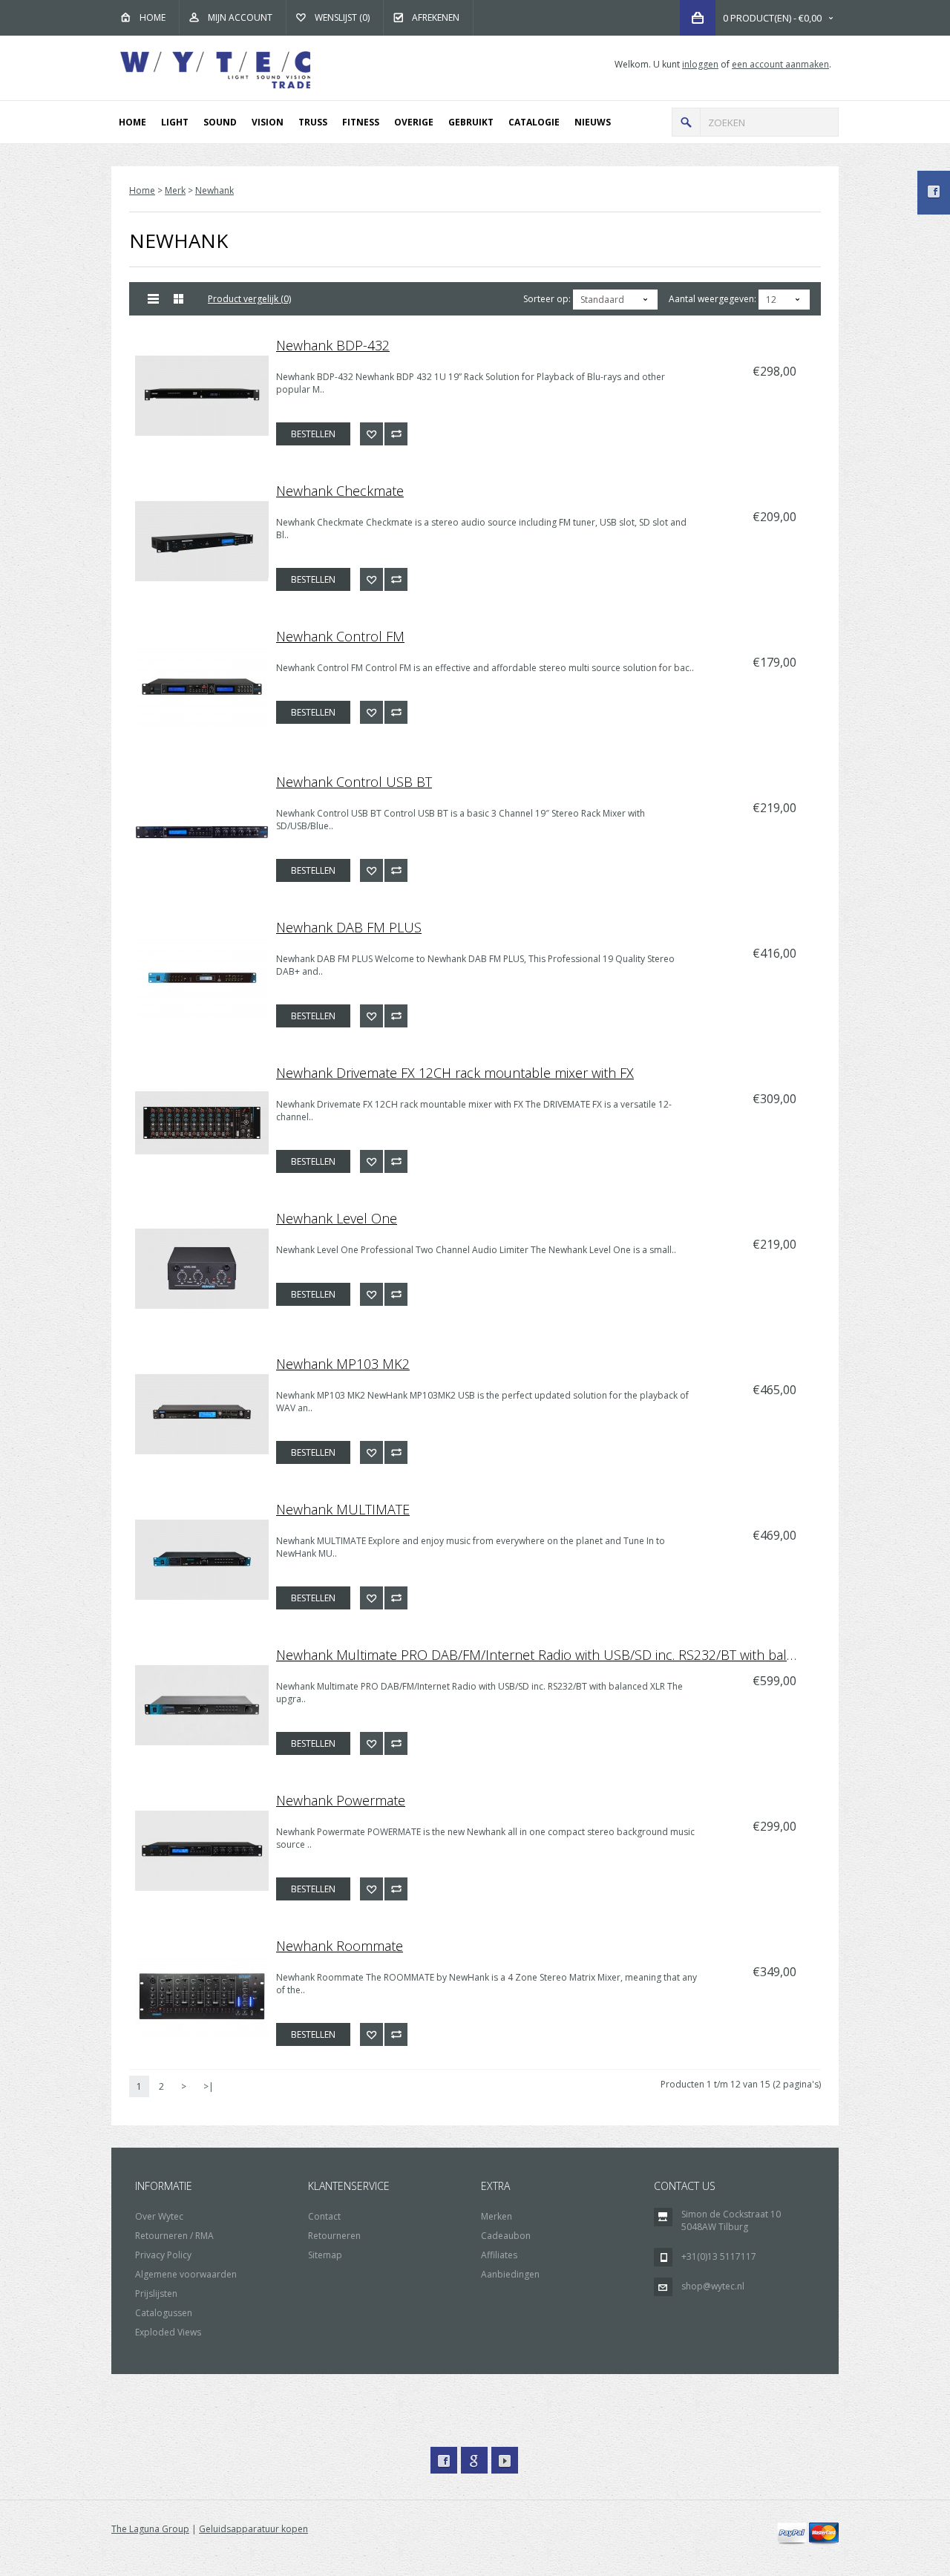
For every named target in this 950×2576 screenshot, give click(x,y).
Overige (414, 122)
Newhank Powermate (341, 1800)
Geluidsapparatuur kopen (253, 2529)
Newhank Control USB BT (354, 782)
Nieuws (593, 122)
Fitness (361, 122)
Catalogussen (164, 2313)
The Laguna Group (150, 2529)
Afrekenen (436, 17)
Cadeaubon (506, 2236)
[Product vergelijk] (396, 434)
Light (175, 122)
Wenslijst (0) (342, 17)
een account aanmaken (780, 64)
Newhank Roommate (340, 1946)
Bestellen (313, 434)
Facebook (444, 2460)
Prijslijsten (156, 2294)
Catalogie (534, 122)
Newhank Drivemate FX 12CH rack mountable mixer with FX (455, 1073)
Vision (268, 122)
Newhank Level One (337, 1218)
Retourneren (334, 2236)
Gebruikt (471, 122)
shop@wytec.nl (713, 2286)
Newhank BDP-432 (333, 345)
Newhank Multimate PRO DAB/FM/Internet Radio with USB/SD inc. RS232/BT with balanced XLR (546, 1655)
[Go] (686, 122)
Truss (313, 122)
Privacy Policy (163, 2255)
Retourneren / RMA (174, 2236)
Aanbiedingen (510, 2274)
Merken (497, 2216)
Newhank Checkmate (340, 491)
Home (153, 17)
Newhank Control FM (340, 636)
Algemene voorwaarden (186, 2274)
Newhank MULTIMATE (343, 1509)
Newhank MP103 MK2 (343, 1364)
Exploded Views (168, 2332)
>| (209, 2086)
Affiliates (499, 2255)
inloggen (700, 64)
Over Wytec (159, 2216)
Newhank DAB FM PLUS (349, 927)
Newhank (214, 190)
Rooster (179, 299)
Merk (175, 190)
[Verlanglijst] (371, 434)
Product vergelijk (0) (249, 299)
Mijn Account (240, 17)
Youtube (505, 2460)
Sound (220, 122)
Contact (324, 2216)
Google (474, 2460)
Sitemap (325, 2255)
